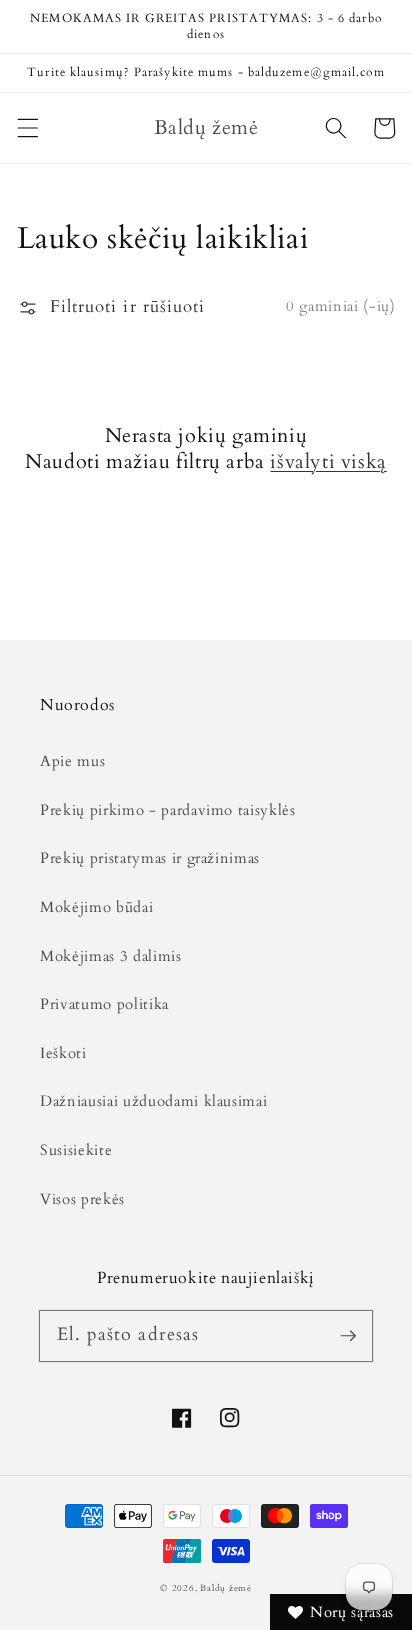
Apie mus (72, 761)
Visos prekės (82, 1199)
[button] (27, 128)
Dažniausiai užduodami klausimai (153, 1101)
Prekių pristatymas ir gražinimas (150, 858)
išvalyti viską (328, 462)
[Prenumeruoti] (348, 1335)
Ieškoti (63, 1053)
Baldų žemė (226, 1588)
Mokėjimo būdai (96, 907)
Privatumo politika (104, 1004)
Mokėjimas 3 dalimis (111, 956)
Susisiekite (76, 1150)
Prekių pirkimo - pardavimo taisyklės (168, 810)
